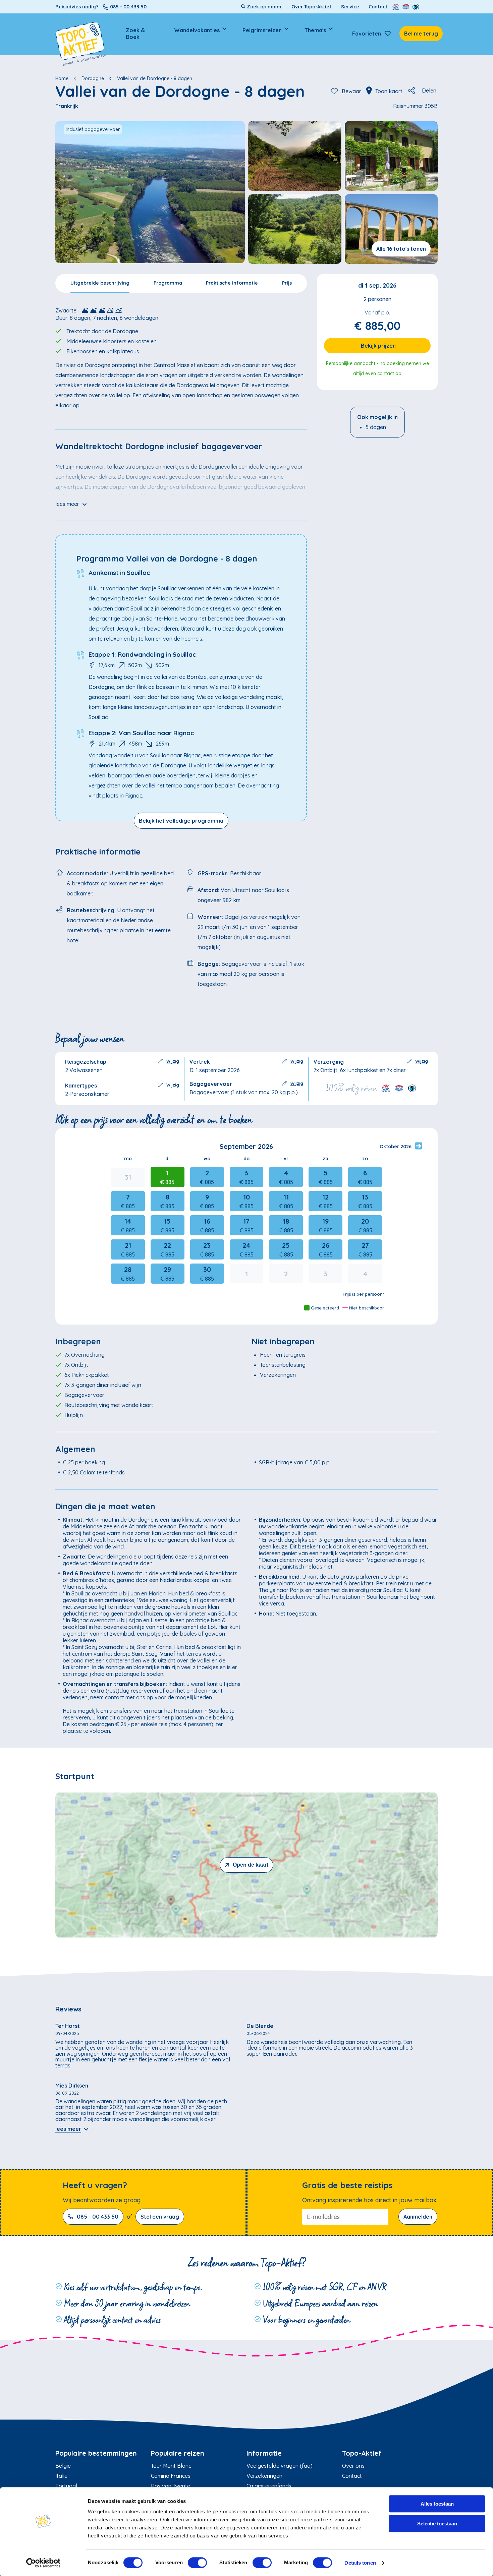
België (63, 2466)
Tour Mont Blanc (171, 2466)
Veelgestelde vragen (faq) (280, 2466)
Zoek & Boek (135, 34)
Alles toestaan (437, 2504)
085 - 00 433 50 (98, 2217)
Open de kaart (251, 1865)
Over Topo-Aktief (312, 7)
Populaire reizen (178, 2453)
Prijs (287, 283)
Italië (61, 2476)
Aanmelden (418, 2217)
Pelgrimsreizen (262, 30)
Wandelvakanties (197, 30)
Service (350, 7)
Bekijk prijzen (378, 346)
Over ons (353, 2466)
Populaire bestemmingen (96, 2453)
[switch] (197, 2563)
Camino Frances (171, 2476)
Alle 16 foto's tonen (401, 249)
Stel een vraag (160, 2217)
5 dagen (376, 427)
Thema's (315, 30)
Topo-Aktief (362, 2453)
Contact (378, 7)
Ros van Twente (171, 2486)
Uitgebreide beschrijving (100, 283)
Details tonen (360, 2563)
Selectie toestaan (437, 2524)
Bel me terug (421, 34)
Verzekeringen (264, 2476)
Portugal (66, 2486)
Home (62, 78)
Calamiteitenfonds (269, 2486)
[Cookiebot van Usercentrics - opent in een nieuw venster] (43, 2563)
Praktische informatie (232, 283)
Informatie (264, 2453)
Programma (168, 283)
